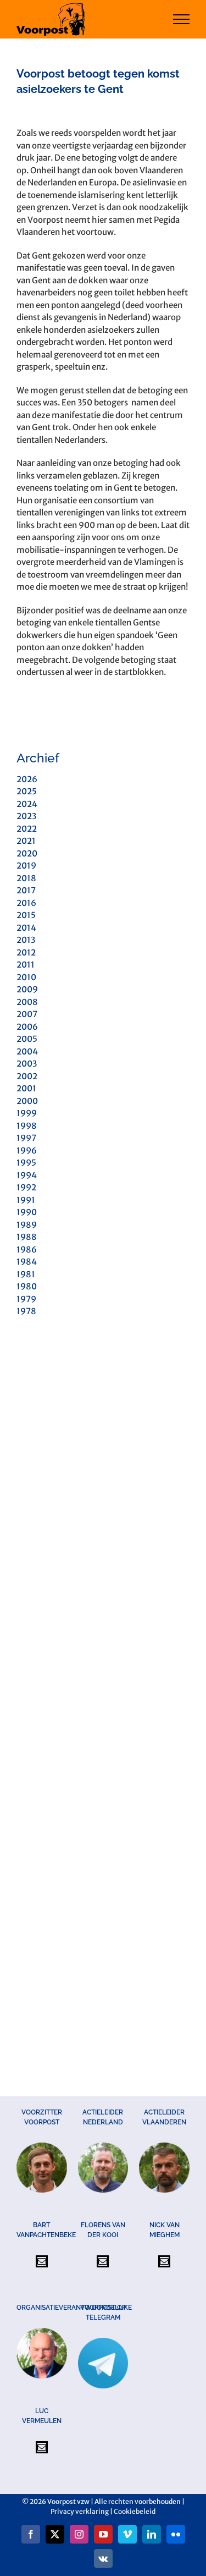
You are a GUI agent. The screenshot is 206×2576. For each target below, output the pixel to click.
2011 (26, 965)
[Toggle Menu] (182, 19)
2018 (26, 878)
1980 (27, 1286)
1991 (26, 1200)
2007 (27, 1014)
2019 (26, 866)
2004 (27, 1051)
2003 (27, 1064)
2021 (26, 841)
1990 (27, 1212)
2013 (26, 940)
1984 (27, 1262)
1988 (27, 1237)
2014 (26, 928)
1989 (27, 1225)
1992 (26, 1187)
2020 (27, 853)
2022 (27, 829)
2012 (26, 952)
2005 (27, 1039)
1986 (27, 1249)
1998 (27, 1126)
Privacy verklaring (80, 2511)
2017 (26, 890)
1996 (27, 1150)
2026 (27, 779)
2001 (26, 1088)
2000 (27, 1101)
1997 (26, 1138)
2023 (26, 816)
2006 (27, 1027)
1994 (27, 1175)
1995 (26, 1163)
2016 (26, 903)
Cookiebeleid (135, 2511)
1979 (26, 1299)
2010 (26, 977)
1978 (26, 1311)
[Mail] (42, 2261)
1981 (26, 1274)
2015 (26, 915)
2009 (27, 989)
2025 (27, 791)
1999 (27, 1113)
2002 (27, 1076)
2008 (27, 1002)
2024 (27, 804)
